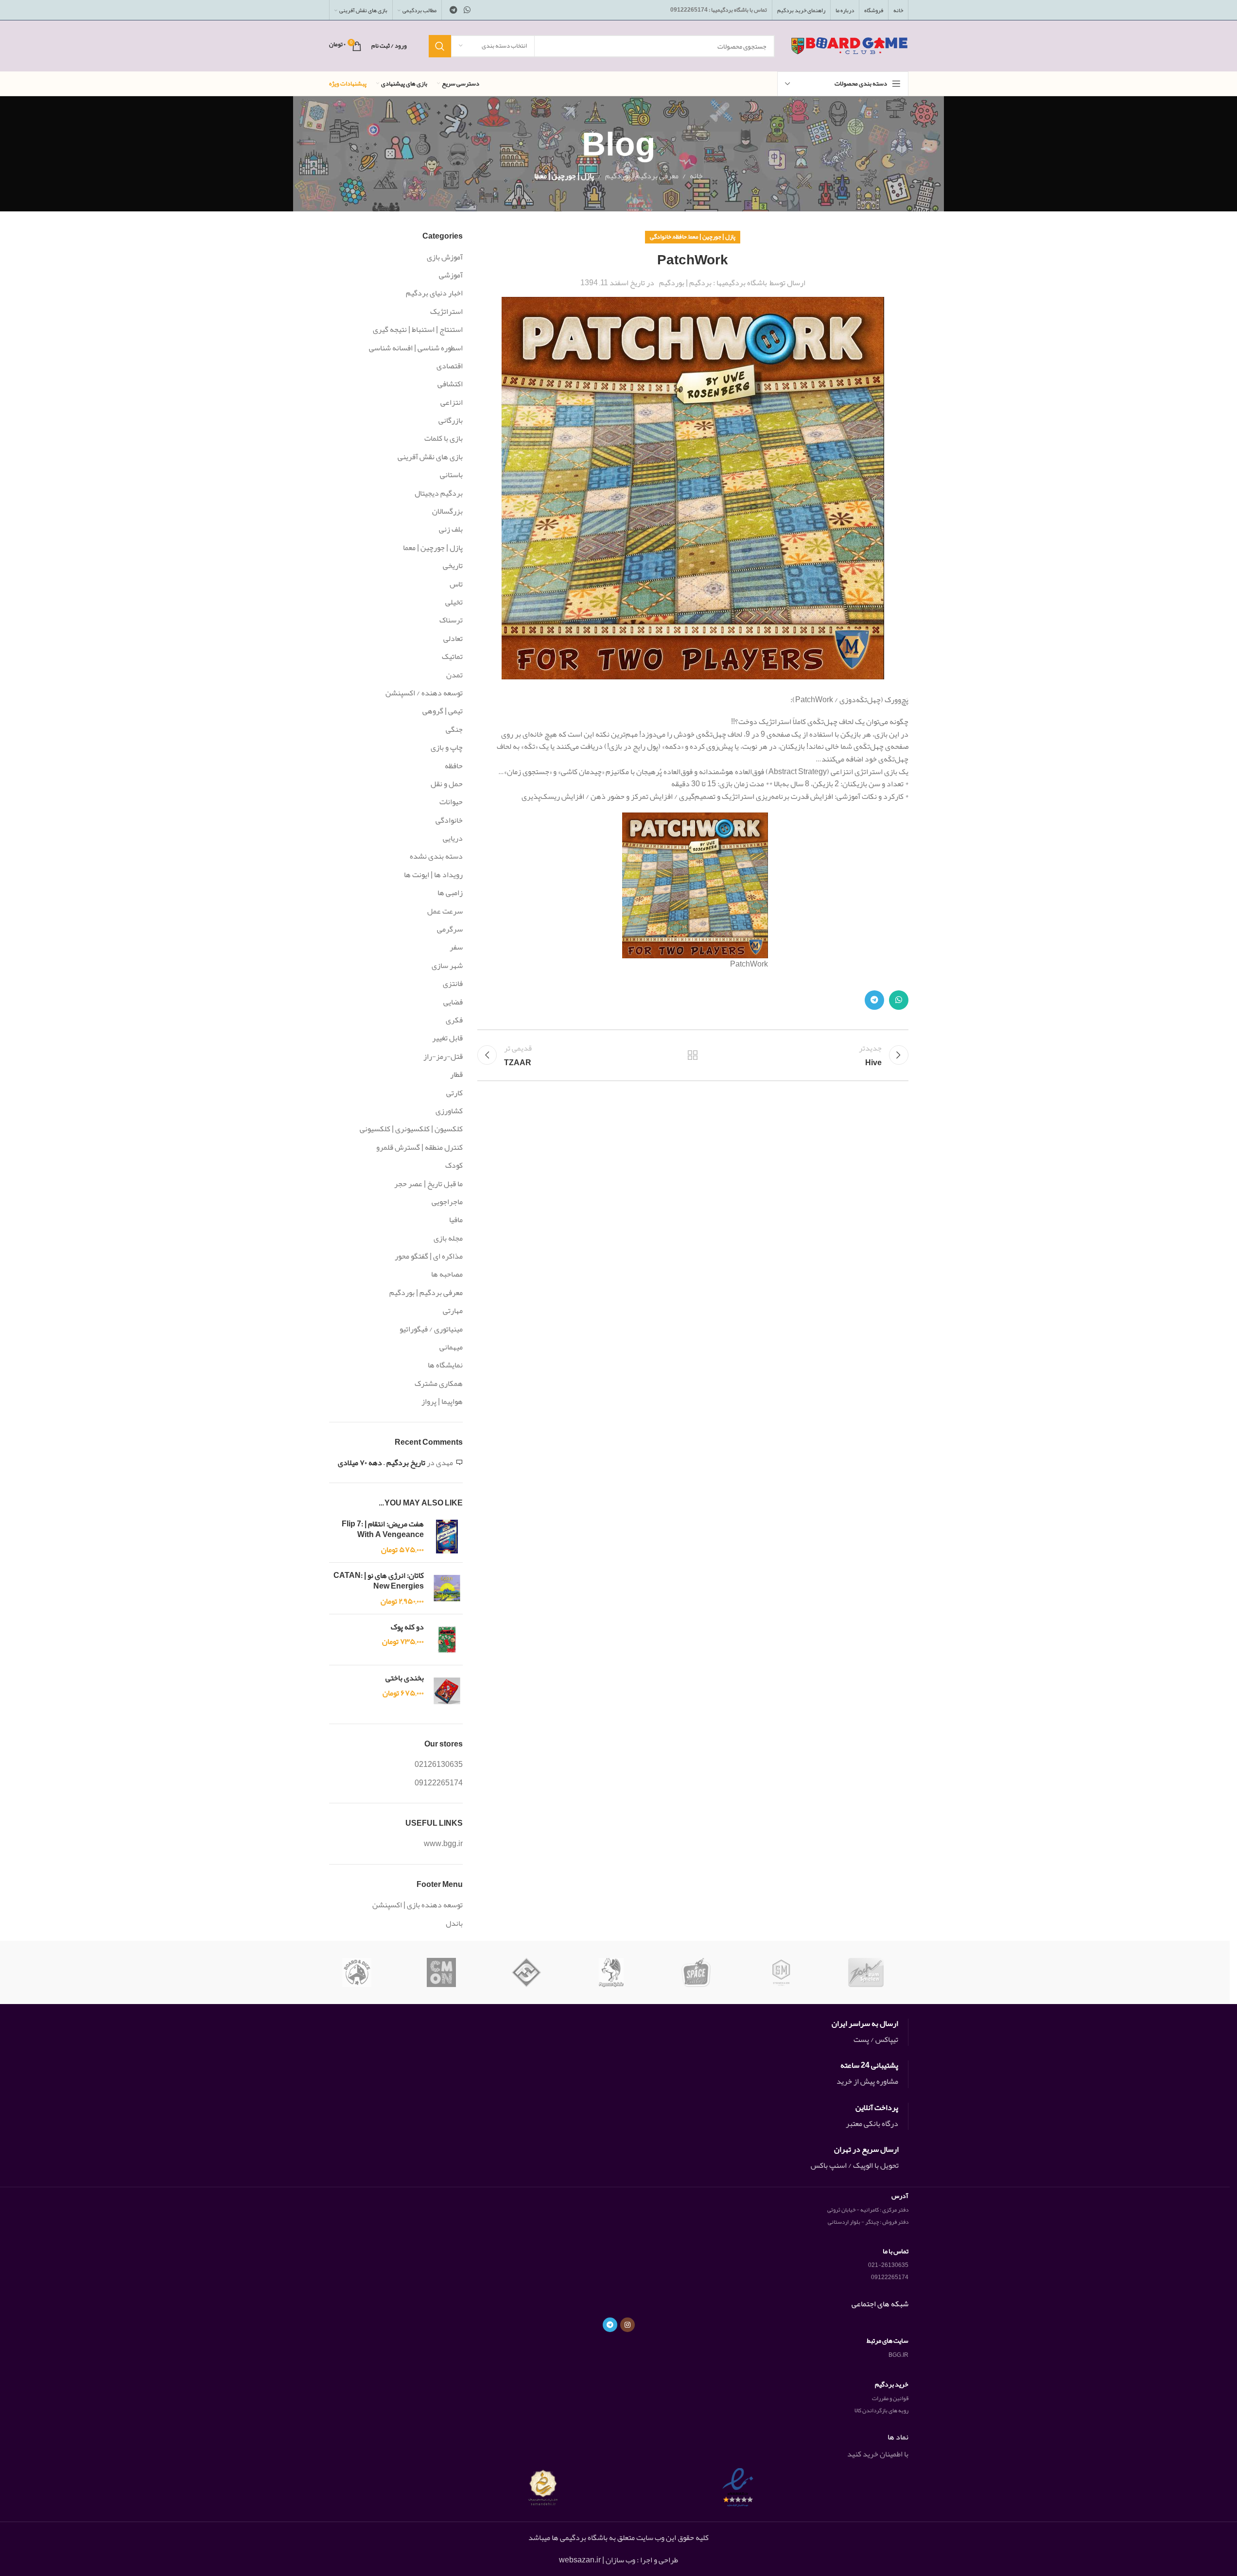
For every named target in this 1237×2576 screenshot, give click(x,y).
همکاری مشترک (439, 1383)
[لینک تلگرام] (454, 10)
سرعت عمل (445, 911)
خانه (696, 176)
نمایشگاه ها (445, 1365)
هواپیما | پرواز (442, 1401)
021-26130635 (888, 2265)
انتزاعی (452, 402)
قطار (456, 1074)
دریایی (453, 838)
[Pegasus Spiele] (611, 1972)
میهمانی (451, 1347)
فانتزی (453, 984)
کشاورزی (449, 1111)
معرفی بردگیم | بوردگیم (642, 176)
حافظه (680, 237)
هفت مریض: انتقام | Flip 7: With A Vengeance (383, 1530)
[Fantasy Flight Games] (527, 1972)
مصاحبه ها (447, 1274)
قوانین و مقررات (890, 2398)
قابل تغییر (447, 1038)
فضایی (453, 1002)
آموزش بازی (445, 257)
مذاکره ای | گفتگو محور (429, 1256)
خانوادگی (661, 237)
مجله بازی (448, 1238)
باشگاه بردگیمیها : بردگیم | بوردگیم (713, 283)
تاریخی (453, 566)
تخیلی (454, 602)
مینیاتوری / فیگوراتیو (431, 1329)
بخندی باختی (405, 1678)
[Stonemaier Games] (781, 1972)
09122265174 (439, 1783)
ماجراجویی (447, 1202)
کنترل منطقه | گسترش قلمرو (419, 1147)
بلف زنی (451, 529)
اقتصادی (450, 366)
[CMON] (442, 1972)
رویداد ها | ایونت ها (433, 875)
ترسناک (451, 620)
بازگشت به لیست (693, 1055)
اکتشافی (450, 384)
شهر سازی (447, 966)
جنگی (454, 729)
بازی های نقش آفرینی (430, 457)
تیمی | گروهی (443, 711)
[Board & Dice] (357, 1972)
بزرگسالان (447, 511)
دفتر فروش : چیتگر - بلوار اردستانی (868, 2222)
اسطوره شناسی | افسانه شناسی (416, 348)
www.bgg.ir (443, 1844)
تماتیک (452, 657)
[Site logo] (849, 49)
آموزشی (451, 275)
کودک (454, 1165)
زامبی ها (450, 893)
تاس (456, 584)
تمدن (454, 675)
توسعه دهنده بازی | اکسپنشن (418, 1905)
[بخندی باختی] (447, 1691)
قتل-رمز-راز (443, 1056)
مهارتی (453, 1311)
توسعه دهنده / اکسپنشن (424, 693)
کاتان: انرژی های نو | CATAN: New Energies (379, 1581)
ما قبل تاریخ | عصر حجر (428, 1184)
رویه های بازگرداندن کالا (881, 2410)
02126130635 (439, 1764)
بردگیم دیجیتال (439, 493)
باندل (454, 1923)
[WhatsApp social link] (467, 10)
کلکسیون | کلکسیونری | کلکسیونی (411, 1129)
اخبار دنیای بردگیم (434, 293)
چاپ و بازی (447, 747)
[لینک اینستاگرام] (627, 2325)
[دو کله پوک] (447, 1640)
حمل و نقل (447, 784)
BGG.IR (898, 2355)
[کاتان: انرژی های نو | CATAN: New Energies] (447, 1588)
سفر (456, 947)
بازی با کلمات (444, 438)
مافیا (456, 1220)
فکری (454, 1020)
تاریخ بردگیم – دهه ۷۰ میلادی (382, 1463)
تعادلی (453, 639)
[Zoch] (866, 1972)
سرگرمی (450, 929)
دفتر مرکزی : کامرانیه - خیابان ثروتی (868, 2210)
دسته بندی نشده (436, 856)
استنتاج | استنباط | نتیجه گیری (418, 329)
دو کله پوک (407, 1627)
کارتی (454, 1093)
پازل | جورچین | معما (564, 176)
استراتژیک (446, 311)
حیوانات (451, 802)
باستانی (451, 475)
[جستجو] (440, 46)
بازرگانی (451, 420)
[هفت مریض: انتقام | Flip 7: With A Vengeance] (447, 1537)
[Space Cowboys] (696, 1972)
